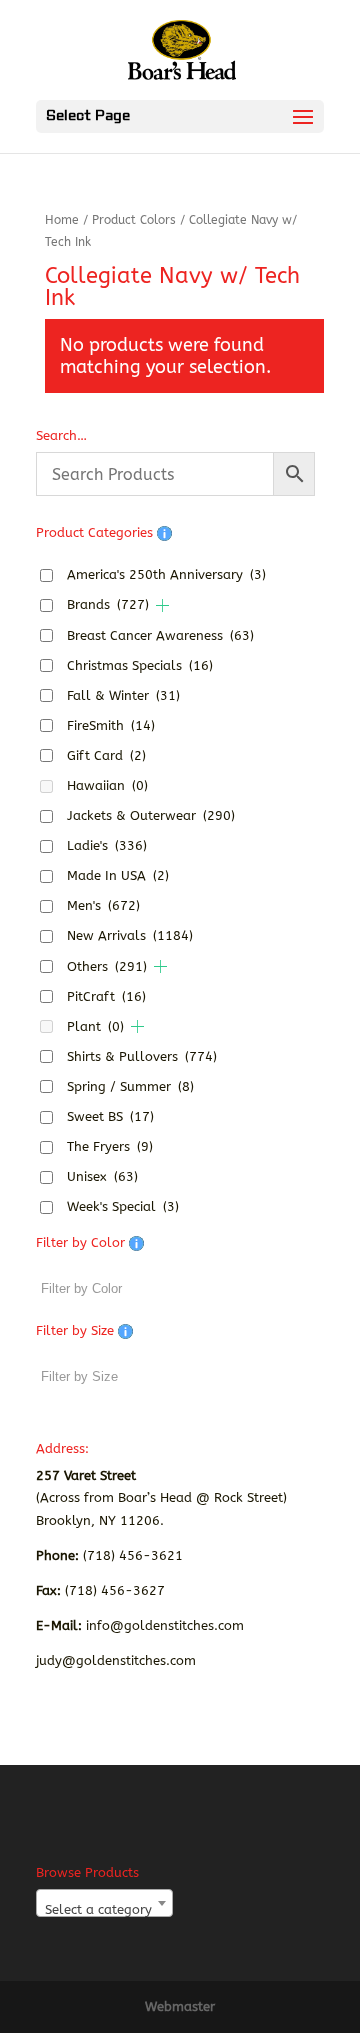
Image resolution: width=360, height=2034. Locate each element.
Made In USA (118, 875)
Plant (95, 1026)
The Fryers (110, 1146)
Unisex (102, 1176)
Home (62, 220)
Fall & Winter (123, 695)
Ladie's (107, 845)
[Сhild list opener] (162, 605)
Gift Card (106, 755)
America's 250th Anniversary (166, 574)
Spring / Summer (130, 1086)
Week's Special (123, 1206)
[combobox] (104, 1903)
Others (107, 966)
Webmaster (180, 2006)
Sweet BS (110, 1116)
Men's (103, 905)
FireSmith (111, 725)
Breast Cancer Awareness (160, 635)
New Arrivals (130, 935)
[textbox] (104, 1910)
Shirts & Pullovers (142, 1056)
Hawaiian (107, 785)
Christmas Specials (140, 665)
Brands (108, 604)
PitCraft (106, 996)
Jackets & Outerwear (151, 815)
